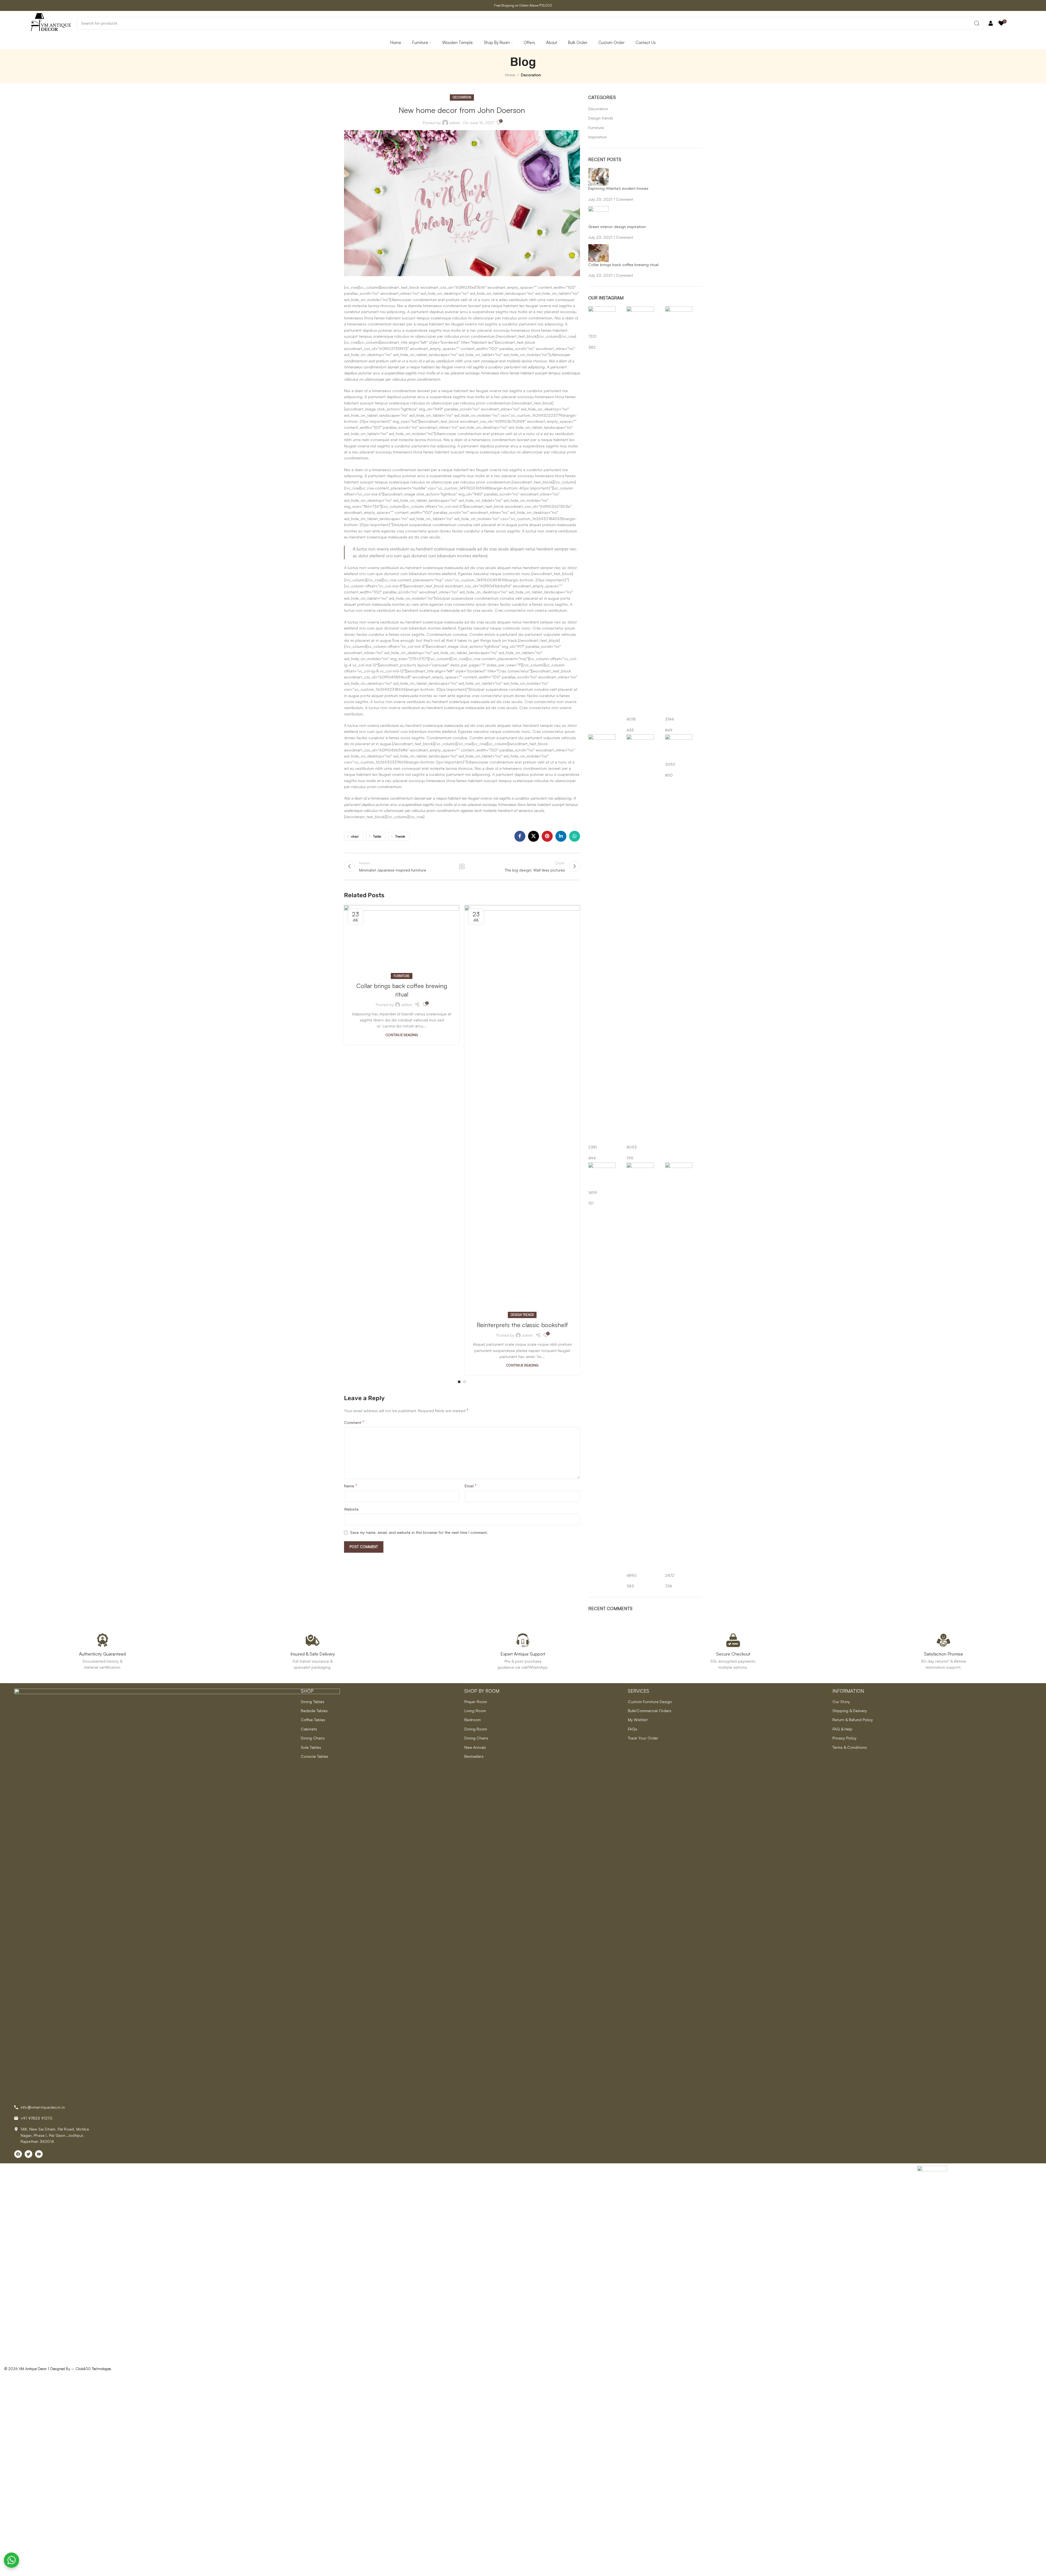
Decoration (531, 75)
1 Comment (623, 199)
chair (355, 836)
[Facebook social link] (520, 836)
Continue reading (402, 1035)
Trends (400, 836)
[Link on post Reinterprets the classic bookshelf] (522, 1110)
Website (351, 1509)
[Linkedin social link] (561, 836)
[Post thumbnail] (598, 176)
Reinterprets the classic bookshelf (522, 1325)
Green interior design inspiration (617, 227)
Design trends (522, 1315)
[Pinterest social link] (547, 836)
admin (455, 123)
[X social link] (534, 836)
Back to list (462, 866)
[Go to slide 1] (459, 1382)
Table (377, 836)
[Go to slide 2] (465, 1382)
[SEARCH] (977, 23)
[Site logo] (51, 23)
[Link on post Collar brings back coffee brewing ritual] (402, 941)
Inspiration (598, 137)
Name (351, 1486)
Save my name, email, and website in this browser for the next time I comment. (419, 1532)
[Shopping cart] (1013, 23)
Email (471, 1486)
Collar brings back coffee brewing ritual (623, 265)
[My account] (991, 23)
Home (510, 75)
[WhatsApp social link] (575, 836)
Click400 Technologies (93, 2369)
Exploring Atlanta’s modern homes (618, 188)
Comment (354, 1422)
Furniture (402, 976)
